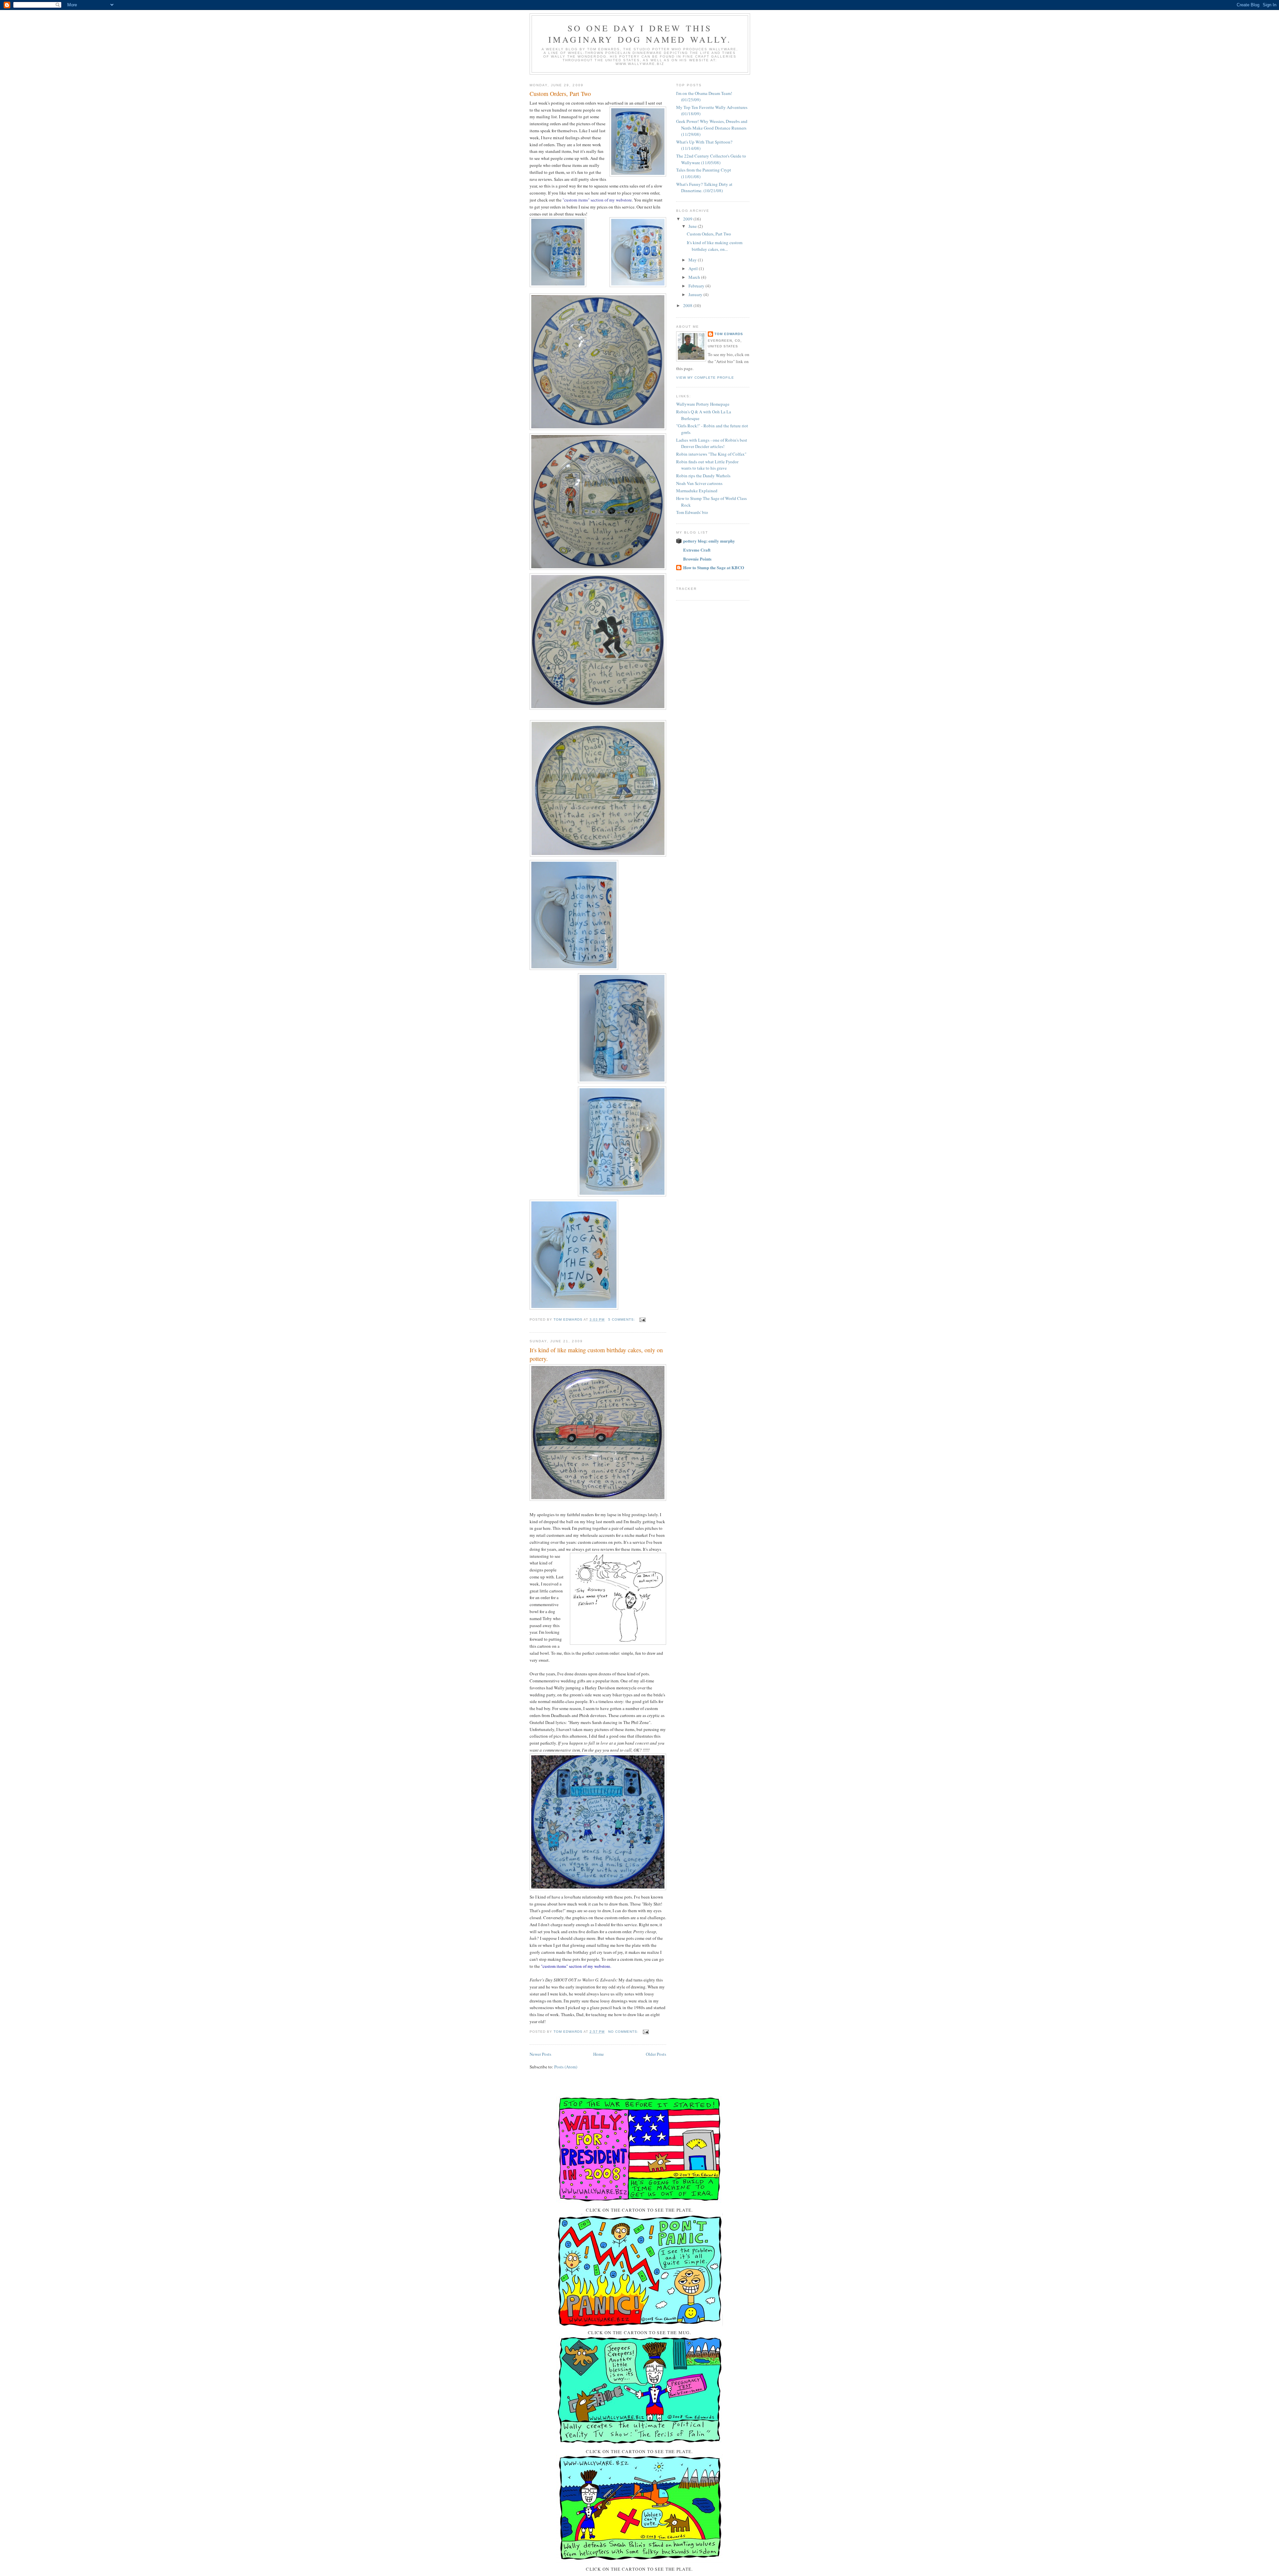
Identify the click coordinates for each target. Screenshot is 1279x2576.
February (697, 286)
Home (599, 2054)
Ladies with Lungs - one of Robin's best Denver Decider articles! (712, 443)
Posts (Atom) (566, 2067)
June (693, 226)
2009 (688, 219)
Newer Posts (540, 2054)
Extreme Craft (697, 550)
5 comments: (622, 1319)
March (695, 277)
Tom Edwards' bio (692, 512)
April (694, 268)
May (693, 260)
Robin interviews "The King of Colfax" (711, 454)
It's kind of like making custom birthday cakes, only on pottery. (596, 1354)
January (696, 294)
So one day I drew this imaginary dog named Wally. (640, 34)
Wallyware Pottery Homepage (703, 404)
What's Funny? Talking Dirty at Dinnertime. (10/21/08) (704, 188)
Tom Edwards (729, 334)
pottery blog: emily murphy (709, 541)
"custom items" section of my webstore (597, 200)
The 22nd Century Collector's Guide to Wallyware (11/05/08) (711, 159)
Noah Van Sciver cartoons (699, 483)
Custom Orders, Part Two (560, 94)
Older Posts (656, 2054)
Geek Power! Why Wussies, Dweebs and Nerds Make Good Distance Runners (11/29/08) (712, 128)
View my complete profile (705, 378)
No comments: (624, 2032)
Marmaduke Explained (697, 491)
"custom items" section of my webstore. (576, 1966)
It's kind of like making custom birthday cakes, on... (715, 246)
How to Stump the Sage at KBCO (714, 567)
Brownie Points (697, 559)
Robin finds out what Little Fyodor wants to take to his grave (707, 465)
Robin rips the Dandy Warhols (703, 476)
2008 (688, 305)
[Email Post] (642, 1319)
